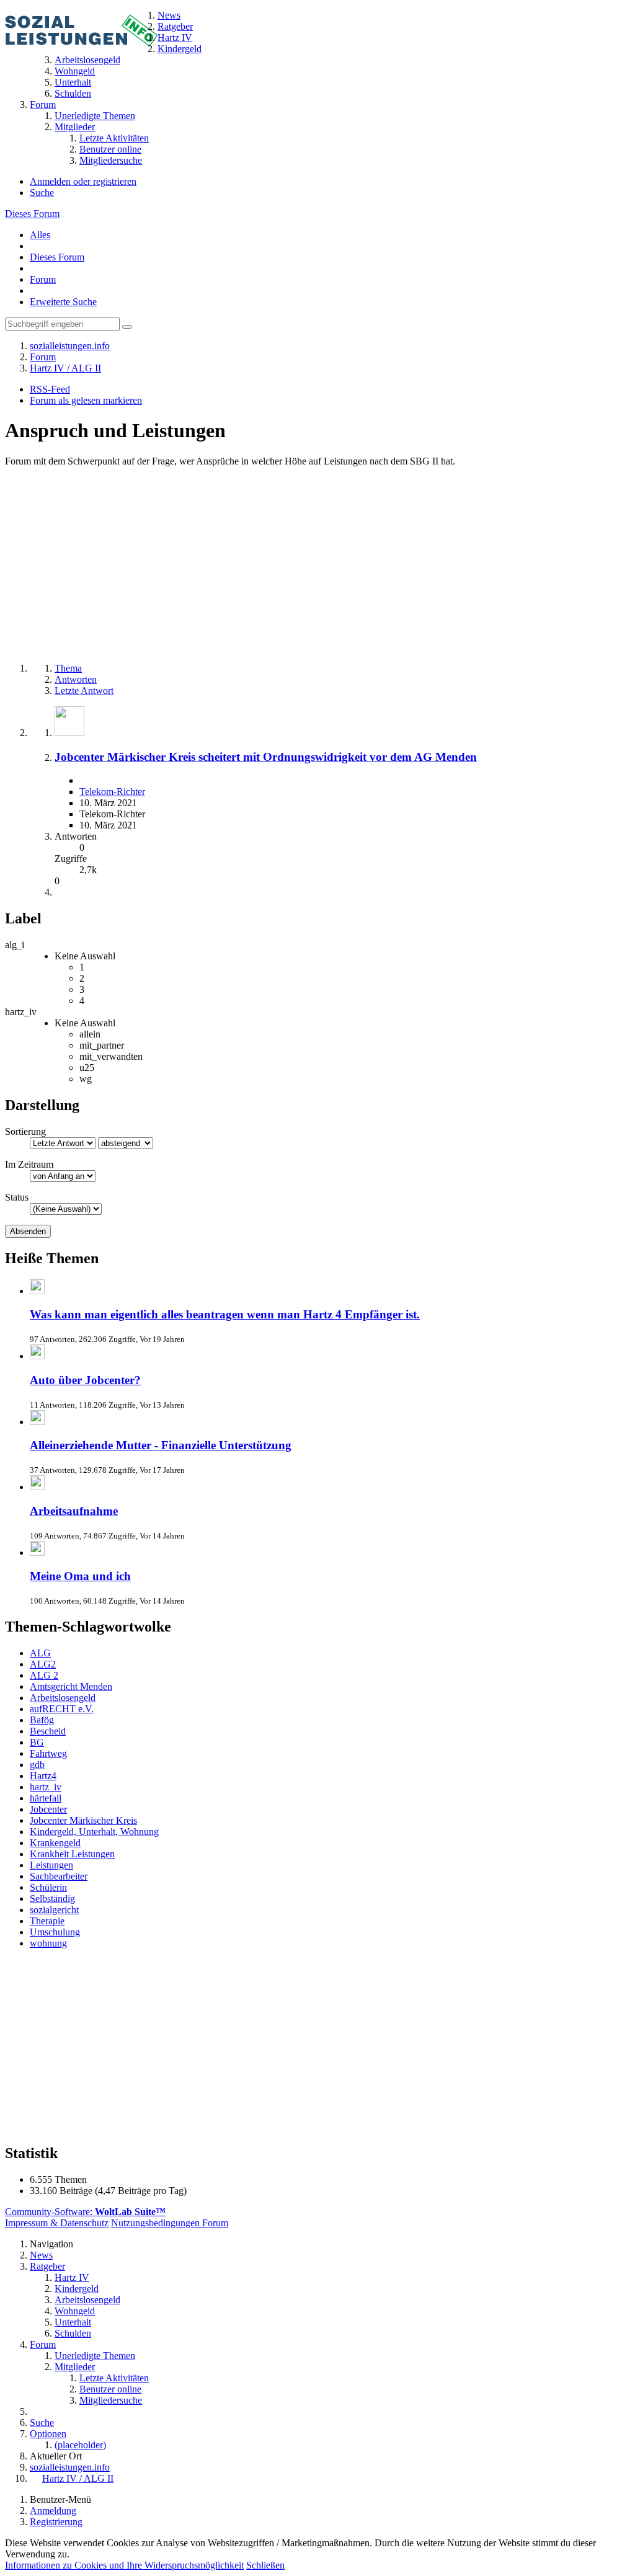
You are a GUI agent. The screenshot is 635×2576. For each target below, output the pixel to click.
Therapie (47, 1921)
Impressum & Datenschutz (57, 2223)
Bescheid (48, 1731)
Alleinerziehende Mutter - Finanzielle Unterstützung (161, 1445)
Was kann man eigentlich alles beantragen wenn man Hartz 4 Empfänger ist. (225, 1314)
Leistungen (51, 1865)
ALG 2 (44, 1675)
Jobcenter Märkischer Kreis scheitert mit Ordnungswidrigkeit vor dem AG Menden (266, 757)
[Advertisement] (317, 566)
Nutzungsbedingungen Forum (170, 2223)
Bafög (42, 1720)
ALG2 (43, 1664)
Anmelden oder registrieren (83, 181)
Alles (40, 235)
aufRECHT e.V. (62, 1709)
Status (17, 1197)
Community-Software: (85, 2212)
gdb (37, 1765)
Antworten (76, 679)
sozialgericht (54, 1910)
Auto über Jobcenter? (85, 1380)
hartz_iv (46, 1787)
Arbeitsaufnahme (74, 1511)
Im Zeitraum (29, 1164)
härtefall (46, 1798)
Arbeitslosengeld (63, 1698)
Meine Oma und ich (80, 1576)
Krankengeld (55, 1843)
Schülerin (48, 1887)
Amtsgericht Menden (71, 1686)
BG (37, 1742)
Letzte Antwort (84, 691)
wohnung (48, 1943)
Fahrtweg (48, 1753)
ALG (40, 1653)
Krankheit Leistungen (72, 1854)
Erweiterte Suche (63, 302)
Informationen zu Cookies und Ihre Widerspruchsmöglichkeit (124, 2565)
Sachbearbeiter (59, 1876)
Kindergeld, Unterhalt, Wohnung (94, 1832)
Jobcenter (48, 1809)
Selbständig (52, 1899)
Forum (43, 279)
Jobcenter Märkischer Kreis (83, 1820)
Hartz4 (43, 1776)
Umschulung (55, 1932)
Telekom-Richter (112, 792)
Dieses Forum (32, 214)
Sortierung (25, 1131)
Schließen (265, 2565)
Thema (68, 668)
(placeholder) (80, 2445)
